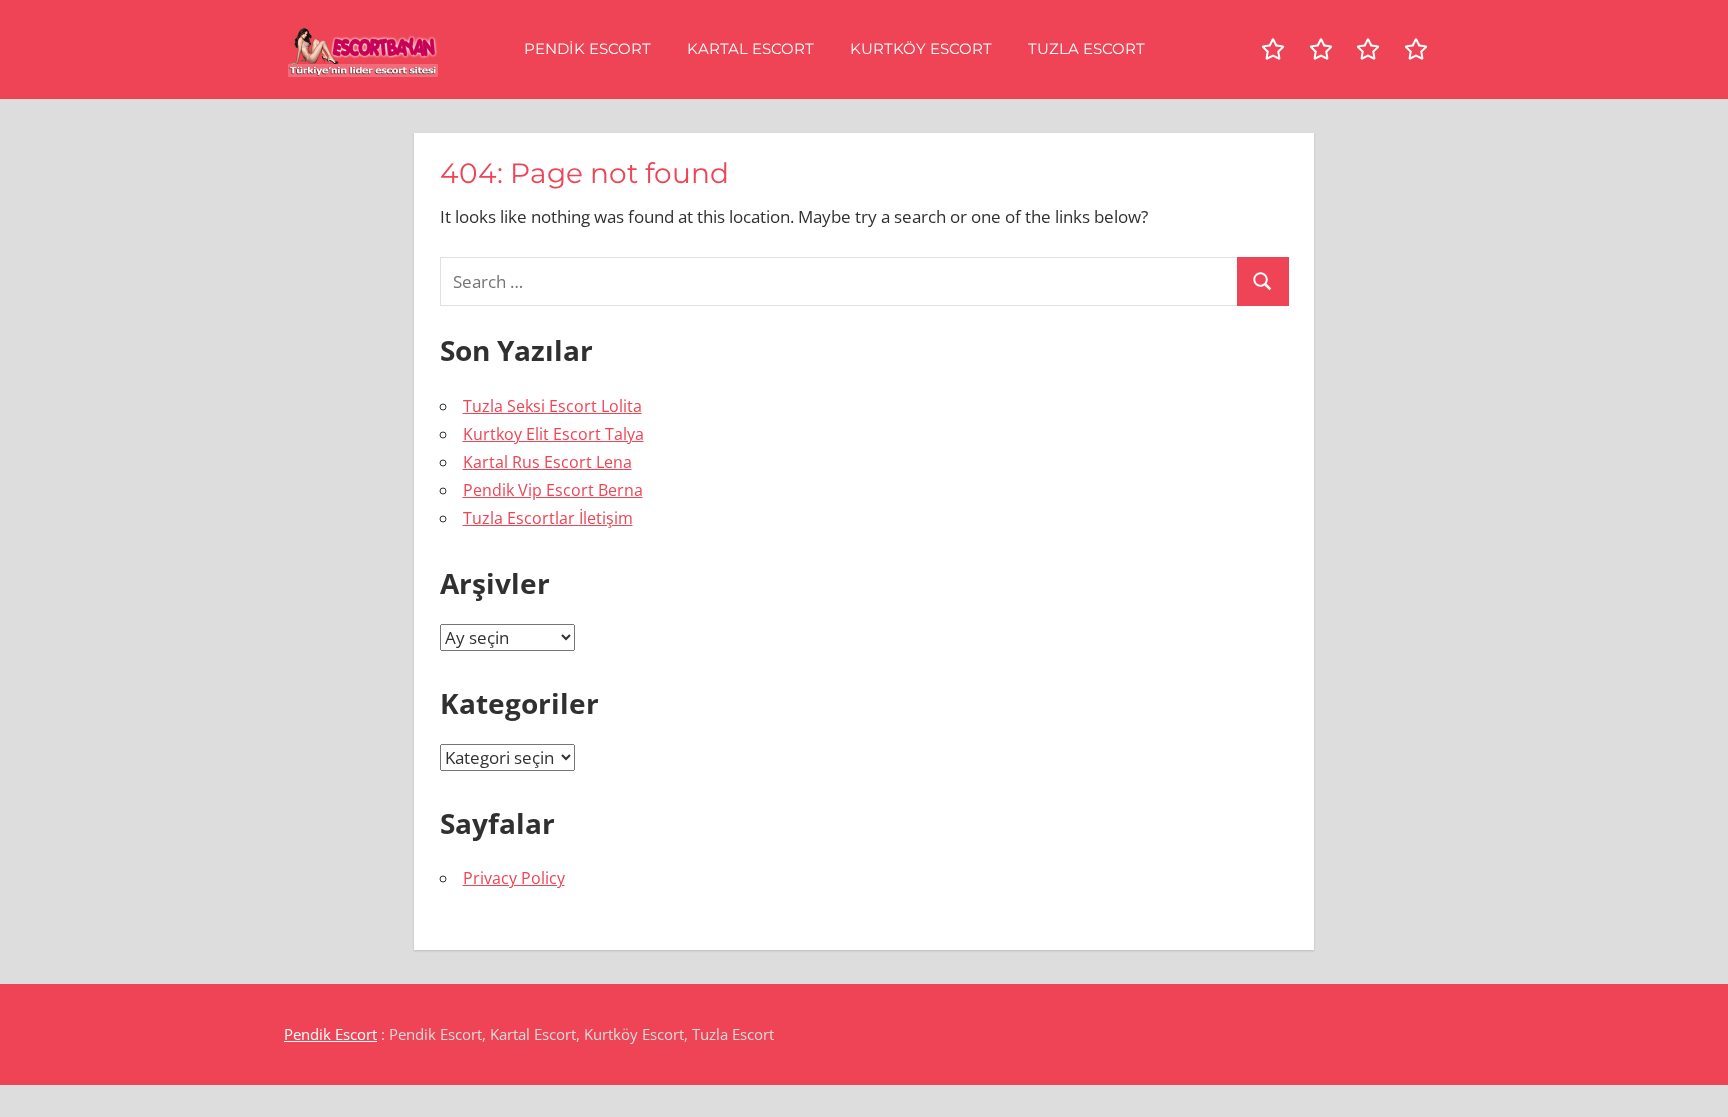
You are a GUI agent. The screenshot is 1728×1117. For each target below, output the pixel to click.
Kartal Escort (750, 48)
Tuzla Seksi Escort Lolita (552, 406)
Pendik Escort (587, 48)
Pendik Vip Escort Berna (553, 490)
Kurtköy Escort (921, 48)
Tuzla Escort (1086, 48)
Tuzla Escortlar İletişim (548, 518)
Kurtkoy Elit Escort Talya (553, 434)
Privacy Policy (514, 878)
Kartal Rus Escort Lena (547, 462)
